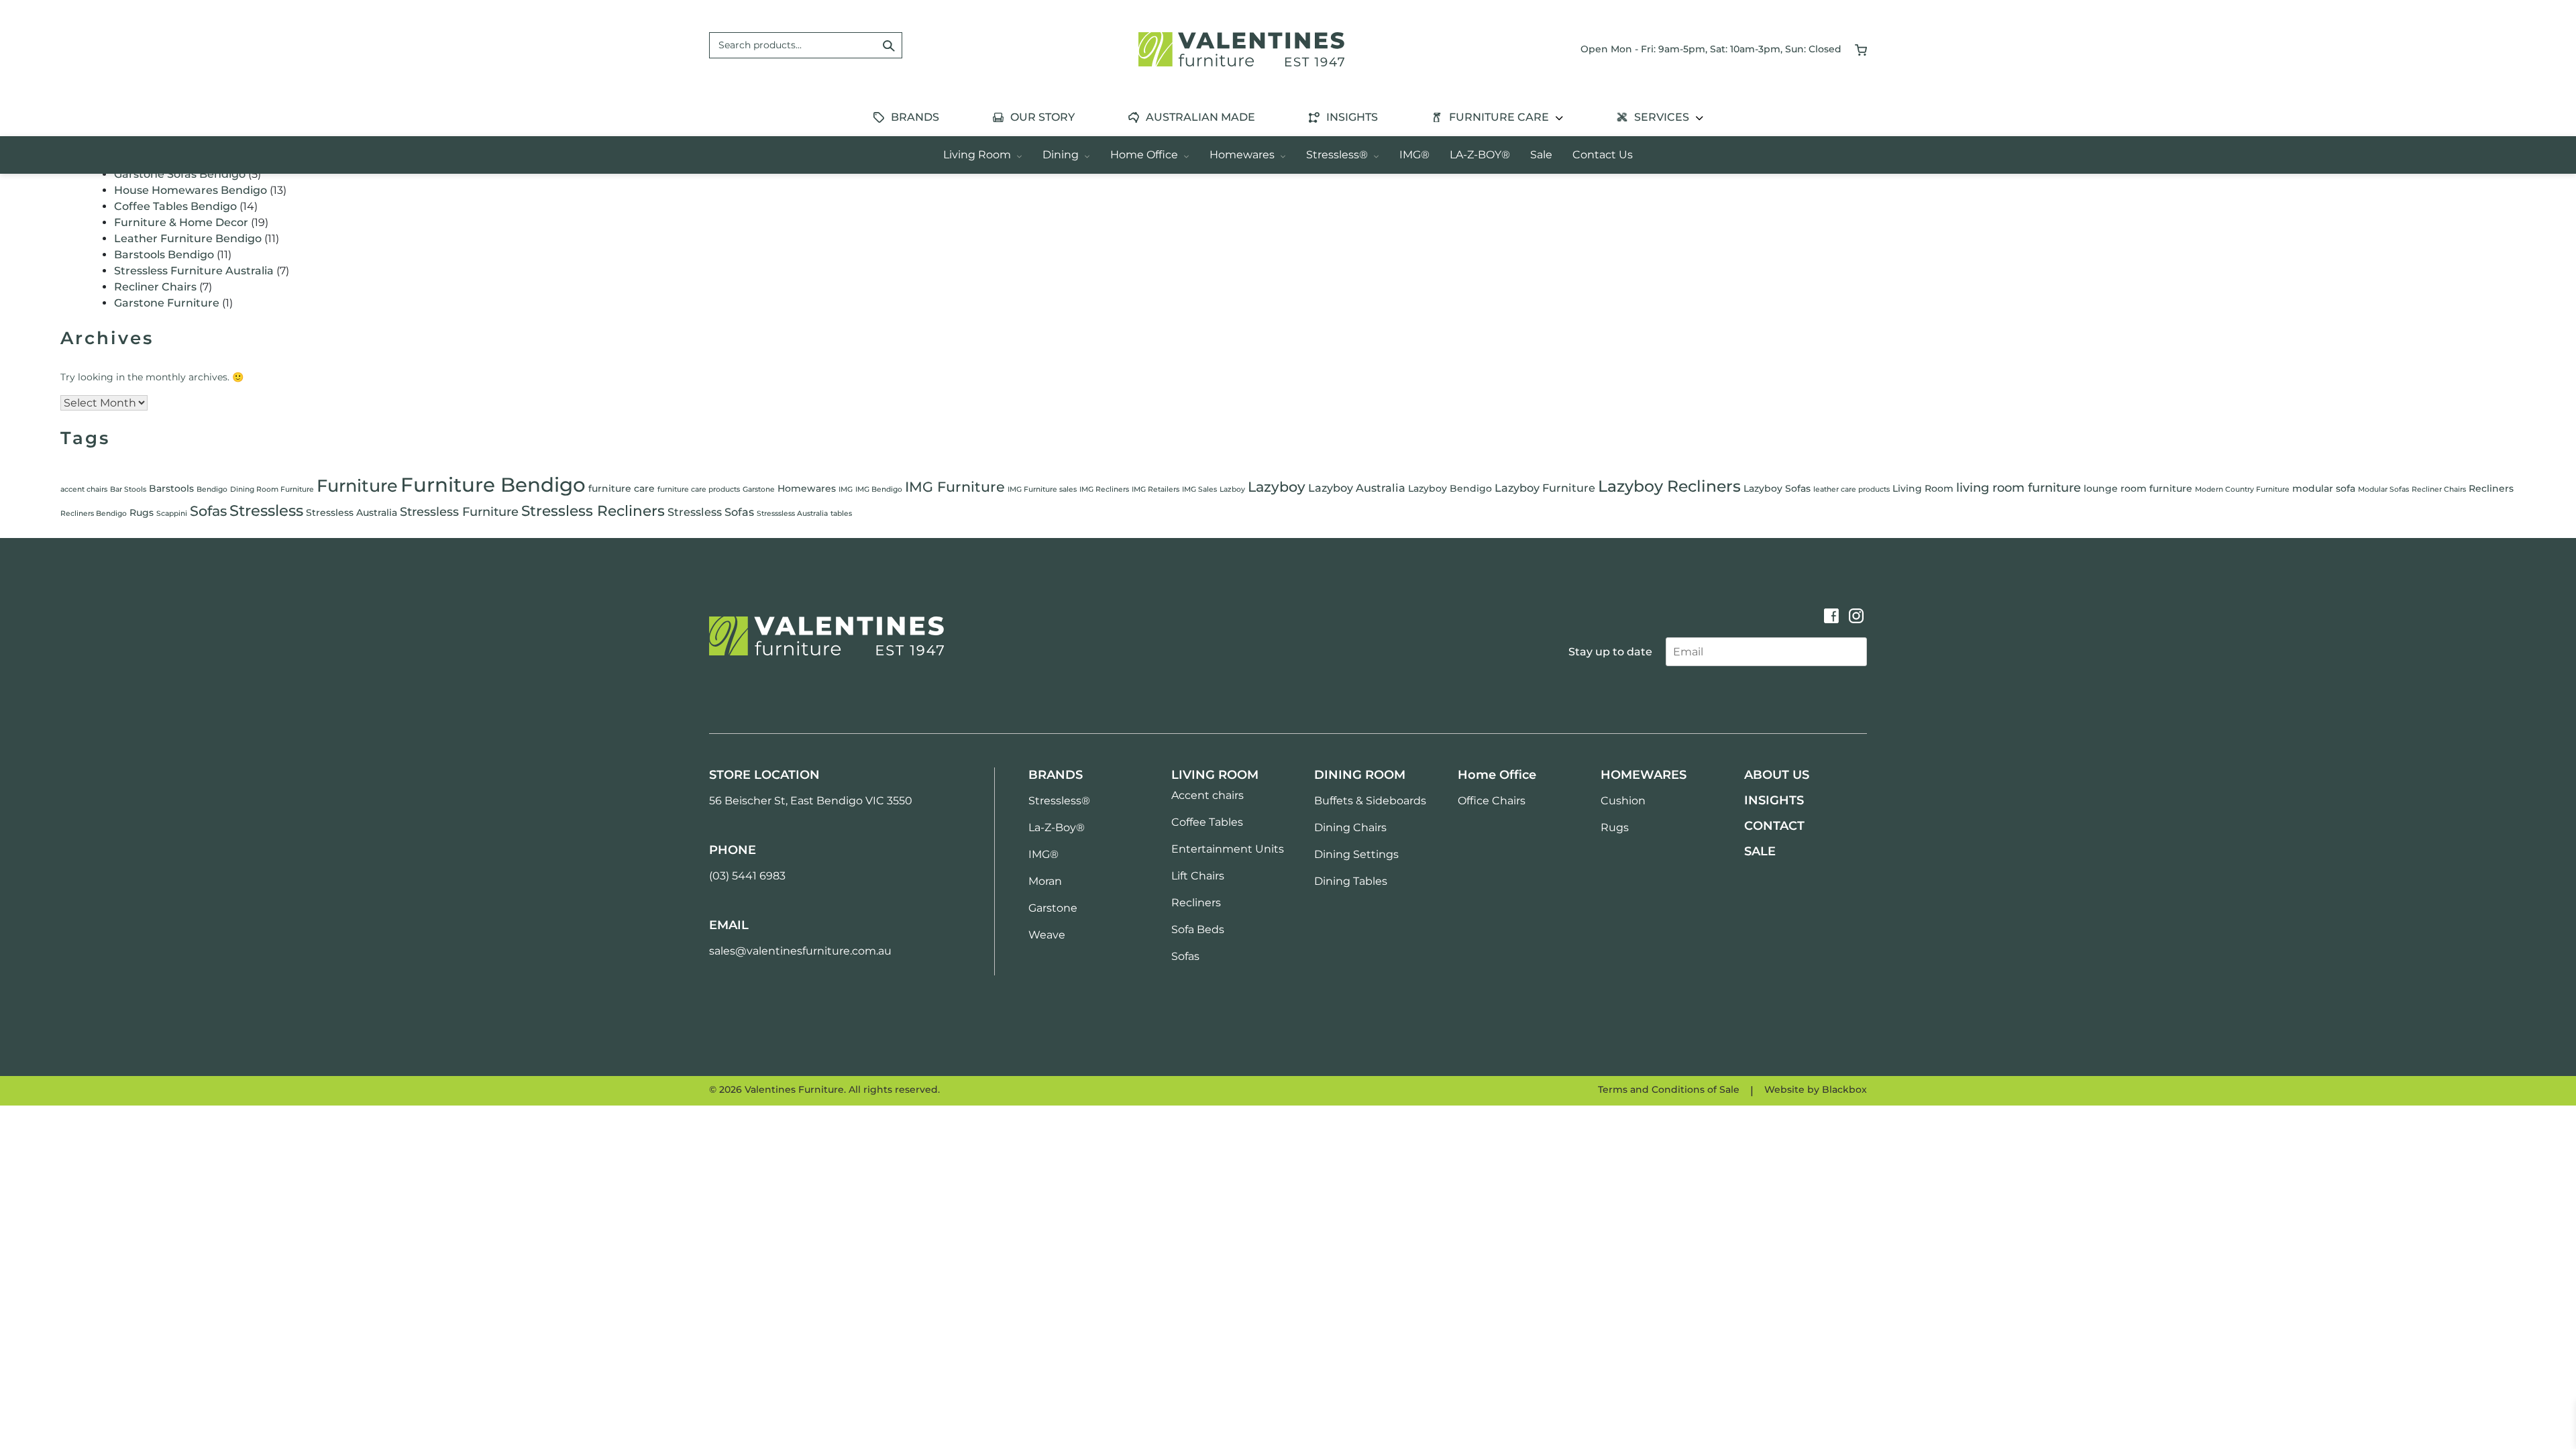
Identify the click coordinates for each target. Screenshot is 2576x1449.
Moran (1045, 881)
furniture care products (699, 489)
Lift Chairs (1198, 876)
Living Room (978, 155)
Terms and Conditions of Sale (1669, 1089)
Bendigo (212, 489)
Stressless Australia (352, 513)
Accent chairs (1207, 795)
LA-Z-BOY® (1480, 155)
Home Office (1145, 155)
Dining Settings (1356, 854)
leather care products (1851, 489)
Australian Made (1200, 117)
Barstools (171, 488)
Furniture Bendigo (493, 485)
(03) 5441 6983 (747, 876)
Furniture (357, 485)
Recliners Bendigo (94, 514)
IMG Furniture (955, 487)
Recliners (2491, 488)
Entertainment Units (1228, 849)
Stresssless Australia (792, 514)
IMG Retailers (1156, 489)
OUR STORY (1042, 117)
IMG (846, 489)
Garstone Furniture (167, 303)
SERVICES (1663, 117)
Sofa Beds (1198, 929)
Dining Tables (1351, 881)
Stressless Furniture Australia (194, 271)
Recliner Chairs (155, 287)
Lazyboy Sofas (1777, 488)
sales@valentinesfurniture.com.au (800, 951)
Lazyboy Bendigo (1450, 488)
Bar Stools (128, 489)
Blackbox (1844, 1089)
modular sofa (2324, 488)
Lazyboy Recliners (1669, 486)
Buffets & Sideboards (1370, 801)
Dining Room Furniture (272, 489)
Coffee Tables (1207, 822)
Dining (1062, 155)
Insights (1352, 117)
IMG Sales (1199, 489)
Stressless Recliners (593, 511)
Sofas (208, 511)
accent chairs (84, 489)
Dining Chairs (1350, 827)
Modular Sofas (2383, 489)
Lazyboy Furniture (1545, 488)
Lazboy (1232, 489)
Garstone (759, 489)
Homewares (1243, 155)
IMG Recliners (1104, 489)
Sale (1541, 155)
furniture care (622, 488)
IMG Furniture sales (1042, 489)
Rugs (142, 513)
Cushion (1623, 801)
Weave (1047, 935)
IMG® (1414, 155)
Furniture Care (1500, 117)
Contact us (1603, 155)
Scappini (172, 514)
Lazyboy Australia (1357, 488)
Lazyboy (1277, 487)
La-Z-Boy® (1057, 827)
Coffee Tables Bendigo (175, 206)
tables (841, 514)
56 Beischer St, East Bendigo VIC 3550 (811, 801)
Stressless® (1338, 155)
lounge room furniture (2138, 488)
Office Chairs (1492, 801)
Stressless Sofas (711, 512)
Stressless (266, 511)
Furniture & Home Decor (181, 222)
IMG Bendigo (879, 489)
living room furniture (2019, 488)
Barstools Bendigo (164, 255)
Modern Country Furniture (2242, 489)
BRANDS (915, 117)
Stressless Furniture (459, 512)
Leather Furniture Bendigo (188, 238)
